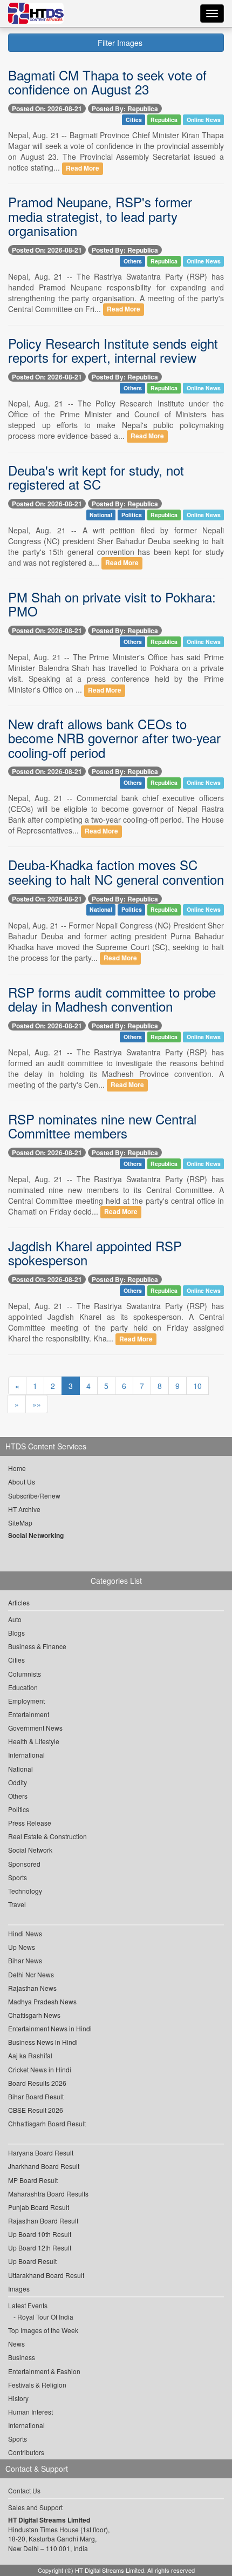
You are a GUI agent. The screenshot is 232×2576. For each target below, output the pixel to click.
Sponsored (24, 1864)
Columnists (25, 1674)
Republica (164, 120)
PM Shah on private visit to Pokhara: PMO (112, 604)
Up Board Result (32, 2261)
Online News (204, 120)
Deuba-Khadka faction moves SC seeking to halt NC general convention (116, 872)
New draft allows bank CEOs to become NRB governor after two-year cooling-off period (114, 738)
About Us (22, 1482)
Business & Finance (37, 1646)
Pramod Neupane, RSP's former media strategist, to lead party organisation (100, 216)
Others (133, 261)
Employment (26, 1701)
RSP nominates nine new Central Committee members (102, 1126)
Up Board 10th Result (40, 2234)
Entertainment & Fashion (44, 2371)
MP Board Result (33, 2180)
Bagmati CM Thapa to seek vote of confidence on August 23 (107, 82)
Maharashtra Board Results (48, 2194)
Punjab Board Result (39, 2207)
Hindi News (25, 1933)
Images (19, 2289)
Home (17, 1468)
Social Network (30, 1850)
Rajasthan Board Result (43, 2221)
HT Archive (24, 1509)
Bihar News (25, 1960)
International (26, 1755)
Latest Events (28, 2305)
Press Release (30, 1823)
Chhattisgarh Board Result (47, 2123)
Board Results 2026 (37, 2083)
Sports (18, 1877)
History (18, 2398)
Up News (22, 1947)
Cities (134, 120)
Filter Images (119, 43)
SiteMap (20, 1523)
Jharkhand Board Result (44, 2166)
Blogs (16, 1633)
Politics (132, 515)
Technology (25, 1891)
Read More (83, 168)
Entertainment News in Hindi (50, 2028)
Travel (17, 1904)
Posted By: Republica (125, 109)
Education (23, 1687)
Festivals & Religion (37, 2385)
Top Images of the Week (43, 2330)
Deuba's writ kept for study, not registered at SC (96, 477)
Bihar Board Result (36, 2096)
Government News (35, 1728)
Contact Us (24, 2490)
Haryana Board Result (41, 2153)
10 (197, 1386)
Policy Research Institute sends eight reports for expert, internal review (113, 350)
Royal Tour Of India (45, 2317)
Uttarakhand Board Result (46, 2275)
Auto (15, 1619)
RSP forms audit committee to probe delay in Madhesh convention (112, 999)
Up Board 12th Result (40, 2248)
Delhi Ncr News (31, 1974)
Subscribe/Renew (34, 1496)
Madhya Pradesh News (42, 2001)
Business (22, 2357)
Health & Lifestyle (34, 1741)
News (16, 2344)
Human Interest (30, 2412)
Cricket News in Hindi (40, 2069)
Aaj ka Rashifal (30, 2055)
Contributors (26, 2452)
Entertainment (29, 1714)
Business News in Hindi (43, 2042)
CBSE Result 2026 (36, 2110)
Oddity (18, 1782)
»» (37, 1404)
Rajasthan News (32, 1988)
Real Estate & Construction (47, 1836)
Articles (19, 1602)
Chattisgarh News (34, 2015)
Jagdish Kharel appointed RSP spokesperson (95, 1253)
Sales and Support (35, 2507)
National (101, 515)
